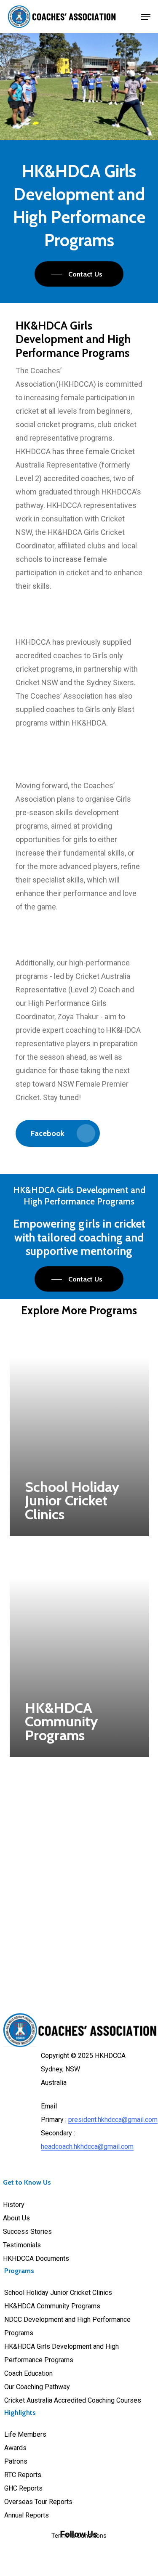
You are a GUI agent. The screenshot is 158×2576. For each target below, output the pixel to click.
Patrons (16, 2461)
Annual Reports (27, 2515)
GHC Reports (23, 2488)
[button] (146, 17)
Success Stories (27, 2232)
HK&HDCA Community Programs (52, 2306)
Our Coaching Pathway (37, 2387)
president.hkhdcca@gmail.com (113, 2120)
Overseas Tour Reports (38, 2502)
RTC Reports (23, 2475)
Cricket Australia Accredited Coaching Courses (73, 2400)
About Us (16, 2218)
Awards (15, 2448)
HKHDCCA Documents (36, 2258)
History (14, 2205)
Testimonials (22, 2245)
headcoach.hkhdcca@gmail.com (87, 2147)
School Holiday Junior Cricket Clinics (58, 2293)
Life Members (25, 2434)
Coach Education (28, 2373)
